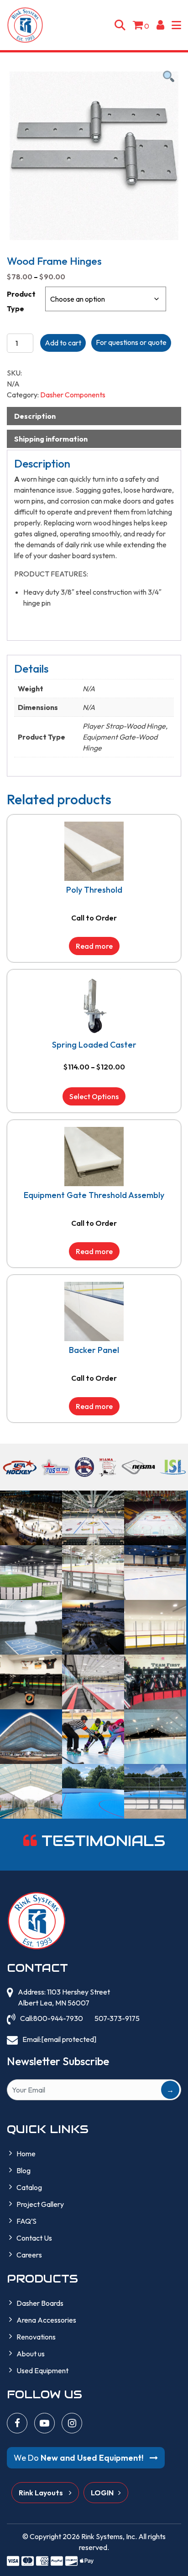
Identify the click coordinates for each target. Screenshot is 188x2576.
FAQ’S (26, 2221)
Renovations (36, 2337)
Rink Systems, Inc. (109, 2536)
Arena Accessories (46, 2320)
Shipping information (51, 439)
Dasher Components (73, 395)
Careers (29, 2255)
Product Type (21, 301)
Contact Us (34, 2238)
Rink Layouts (42, 2493)
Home (26, 2154)
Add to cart (63, 343)
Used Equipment (42, 2370)
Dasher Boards (40, 2303)
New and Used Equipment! (79, 2458)
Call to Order (94, 918)
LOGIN (102, 2493)
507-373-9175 (117, 2018)
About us (31, 2354)
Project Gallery (40, 2204)
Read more (94, 946)
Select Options (94, 1096)
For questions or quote (131, 342)
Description (35, 416)
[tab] (94, 416)
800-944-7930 (58, 2018)
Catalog (29, 2187)
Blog (23, 2170)
